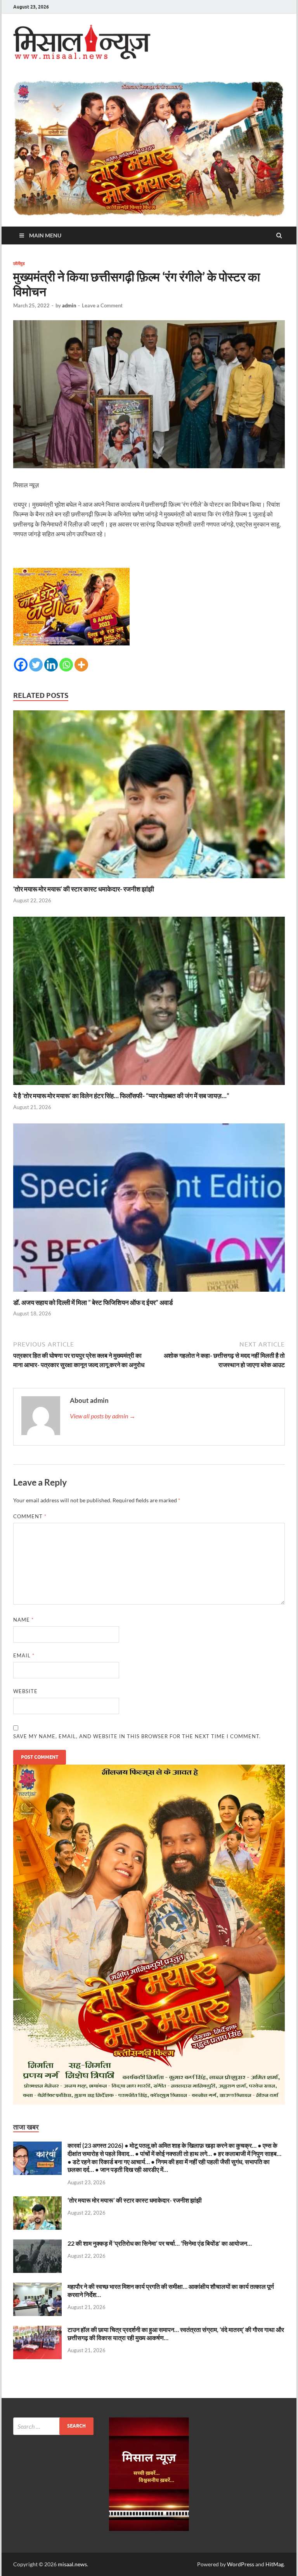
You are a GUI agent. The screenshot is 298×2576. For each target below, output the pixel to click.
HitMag (275, 2564)
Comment (30, 1516)
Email (24, 1655)
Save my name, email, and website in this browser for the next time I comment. (137, 1736)
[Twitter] (36, 665)
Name (23, 1620)
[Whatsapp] (66, 665)
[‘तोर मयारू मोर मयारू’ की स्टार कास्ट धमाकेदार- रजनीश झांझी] (149, 880)
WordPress (241, 2564)
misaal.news (72, 2564)
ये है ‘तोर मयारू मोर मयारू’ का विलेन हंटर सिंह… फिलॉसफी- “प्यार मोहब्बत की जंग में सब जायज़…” (121, 1096)
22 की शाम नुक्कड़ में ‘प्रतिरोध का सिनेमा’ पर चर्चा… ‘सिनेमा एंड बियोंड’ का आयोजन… (160, 2243)
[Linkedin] (51, 665)
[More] (81, 665)
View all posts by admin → (103, 1416)
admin (69, 305)
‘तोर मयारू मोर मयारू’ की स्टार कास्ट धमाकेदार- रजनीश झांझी (84, 889)
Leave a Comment (102, 305)
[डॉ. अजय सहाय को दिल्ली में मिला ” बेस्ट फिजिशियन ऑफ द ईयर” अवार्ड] (149, 1293)
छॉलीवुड (19, 263)
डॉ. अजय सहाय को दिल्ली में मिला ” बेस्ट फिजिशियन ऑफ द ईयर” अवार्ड (93, 1302)
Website (25, 1691)
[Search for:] (53, 2426)
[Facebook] (21, 665)
